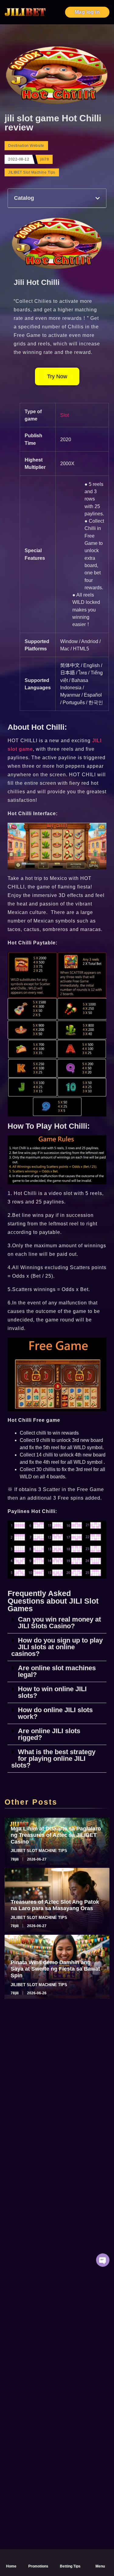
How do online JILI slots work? (55, 1713)
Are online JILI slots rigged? (49, 1734)
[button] (98, 198)
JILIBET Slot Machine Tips (32, 172)
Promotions (38, 2566)
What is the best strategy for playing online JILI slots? (53, 1759)
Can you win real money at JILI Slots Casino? (59, 1623)
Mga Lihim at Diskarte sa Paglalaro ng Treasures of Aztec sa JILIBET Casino (56, 1835)
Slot (64, 415)
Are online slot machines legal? (57, 1671)
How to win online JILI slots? (52, 1692)
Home (11, 2566)
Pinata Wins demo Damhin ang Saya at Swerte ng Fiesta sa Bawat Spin (55, 1969)
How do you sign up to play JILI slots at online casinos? (57, 1647)
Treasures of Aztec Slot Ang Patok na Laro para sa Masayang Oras (55, 1905)
